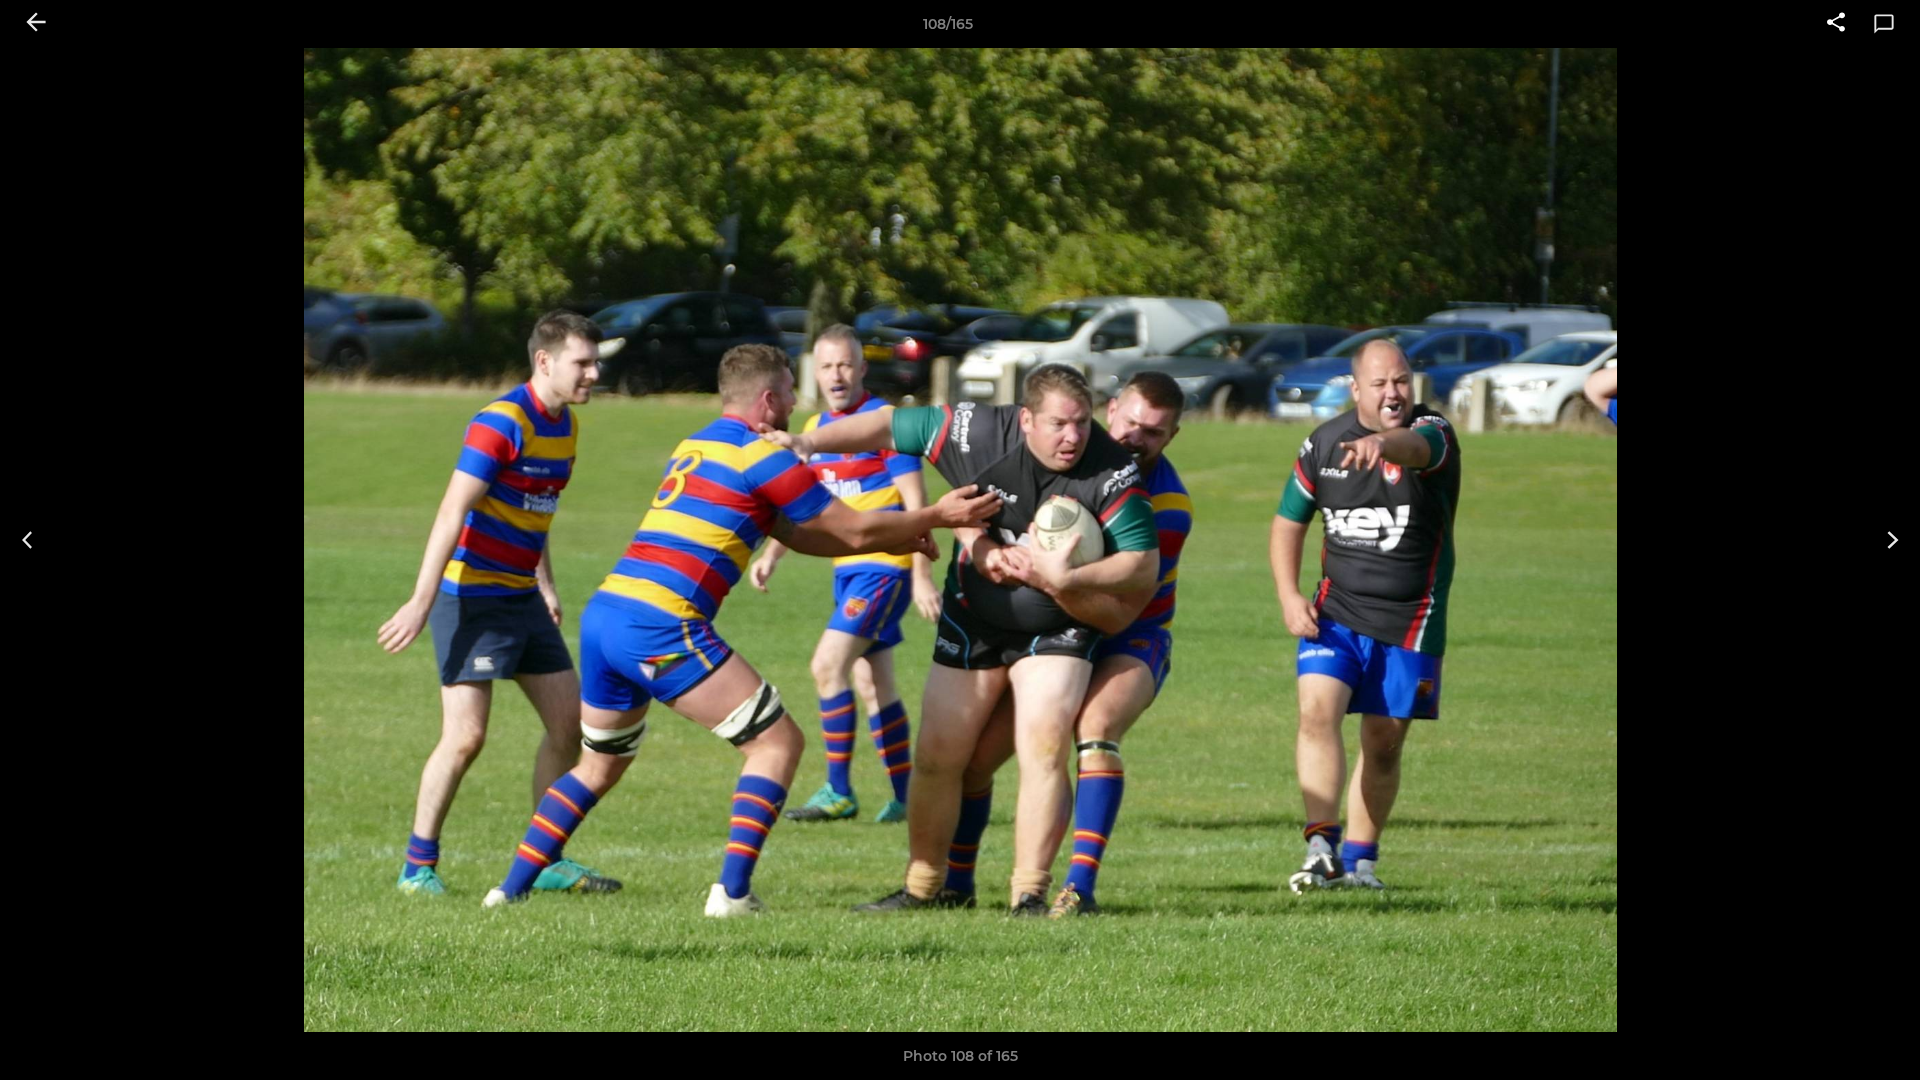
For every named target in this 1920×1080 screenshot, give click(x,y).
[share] (1836, 24)
